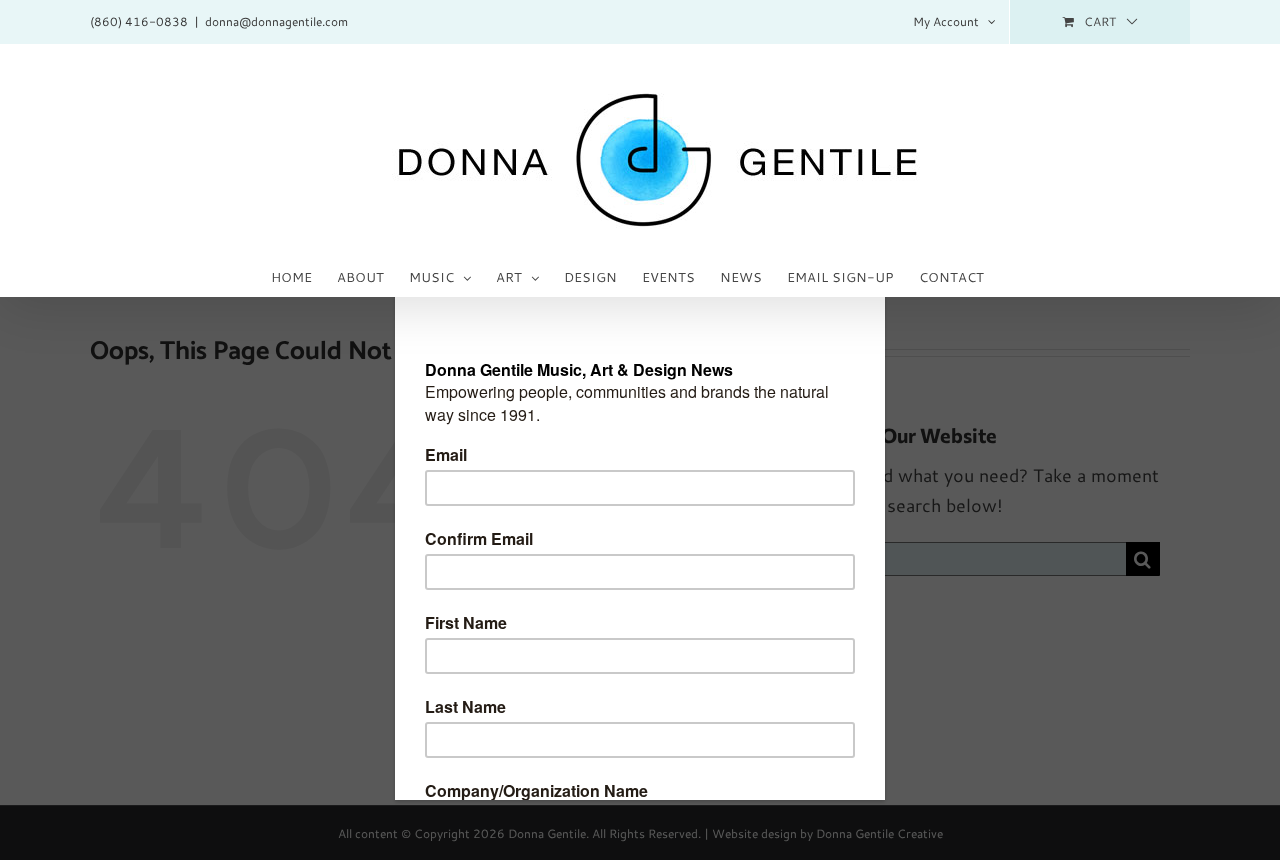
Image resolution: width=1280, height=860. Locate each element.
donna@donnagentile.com (276, 21)
